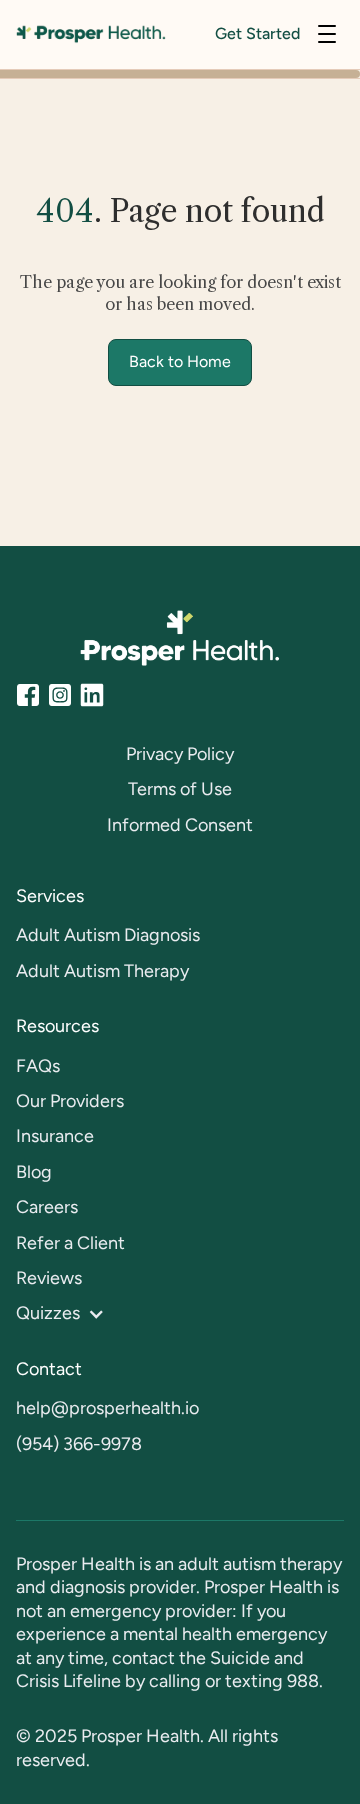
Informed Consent (180, 825)
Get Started (257, 33)
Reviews (49, 1278)
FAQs (38, 1066)
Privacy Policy (180, 754)
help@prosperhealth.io (107, 1408)
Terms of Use (180, 789)
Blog (34, 1172)
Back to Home (180, 361)
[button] (327, 34)
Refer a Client (70, 1243)
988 (303, 1681)
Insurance (55, 1136)
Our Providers (70, 1101)
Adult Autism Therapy (102, 971)
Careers (47, 1207)
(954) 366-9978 (79, 1444)
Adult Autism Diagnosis (108, 935)
